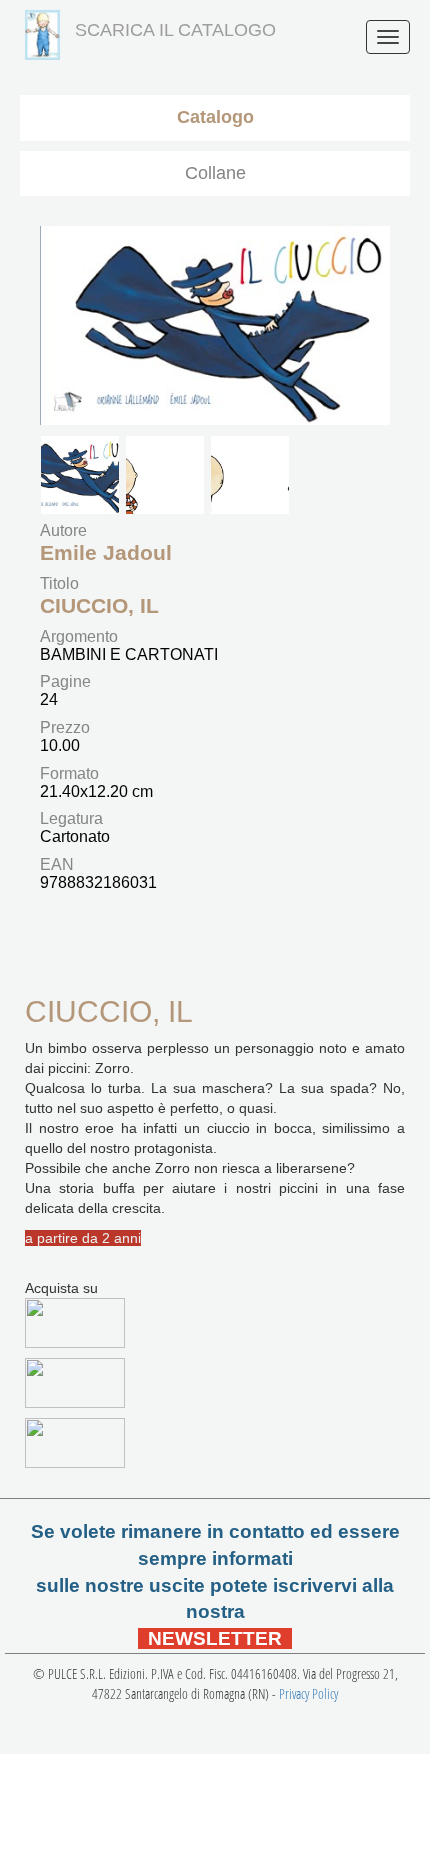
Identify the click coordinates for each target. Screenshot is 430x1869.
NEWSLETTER (215, 1638)
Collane (215, 173)
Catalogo (215, 117)
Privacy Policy (308, 1693)
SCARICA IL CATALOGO (175, 30)
